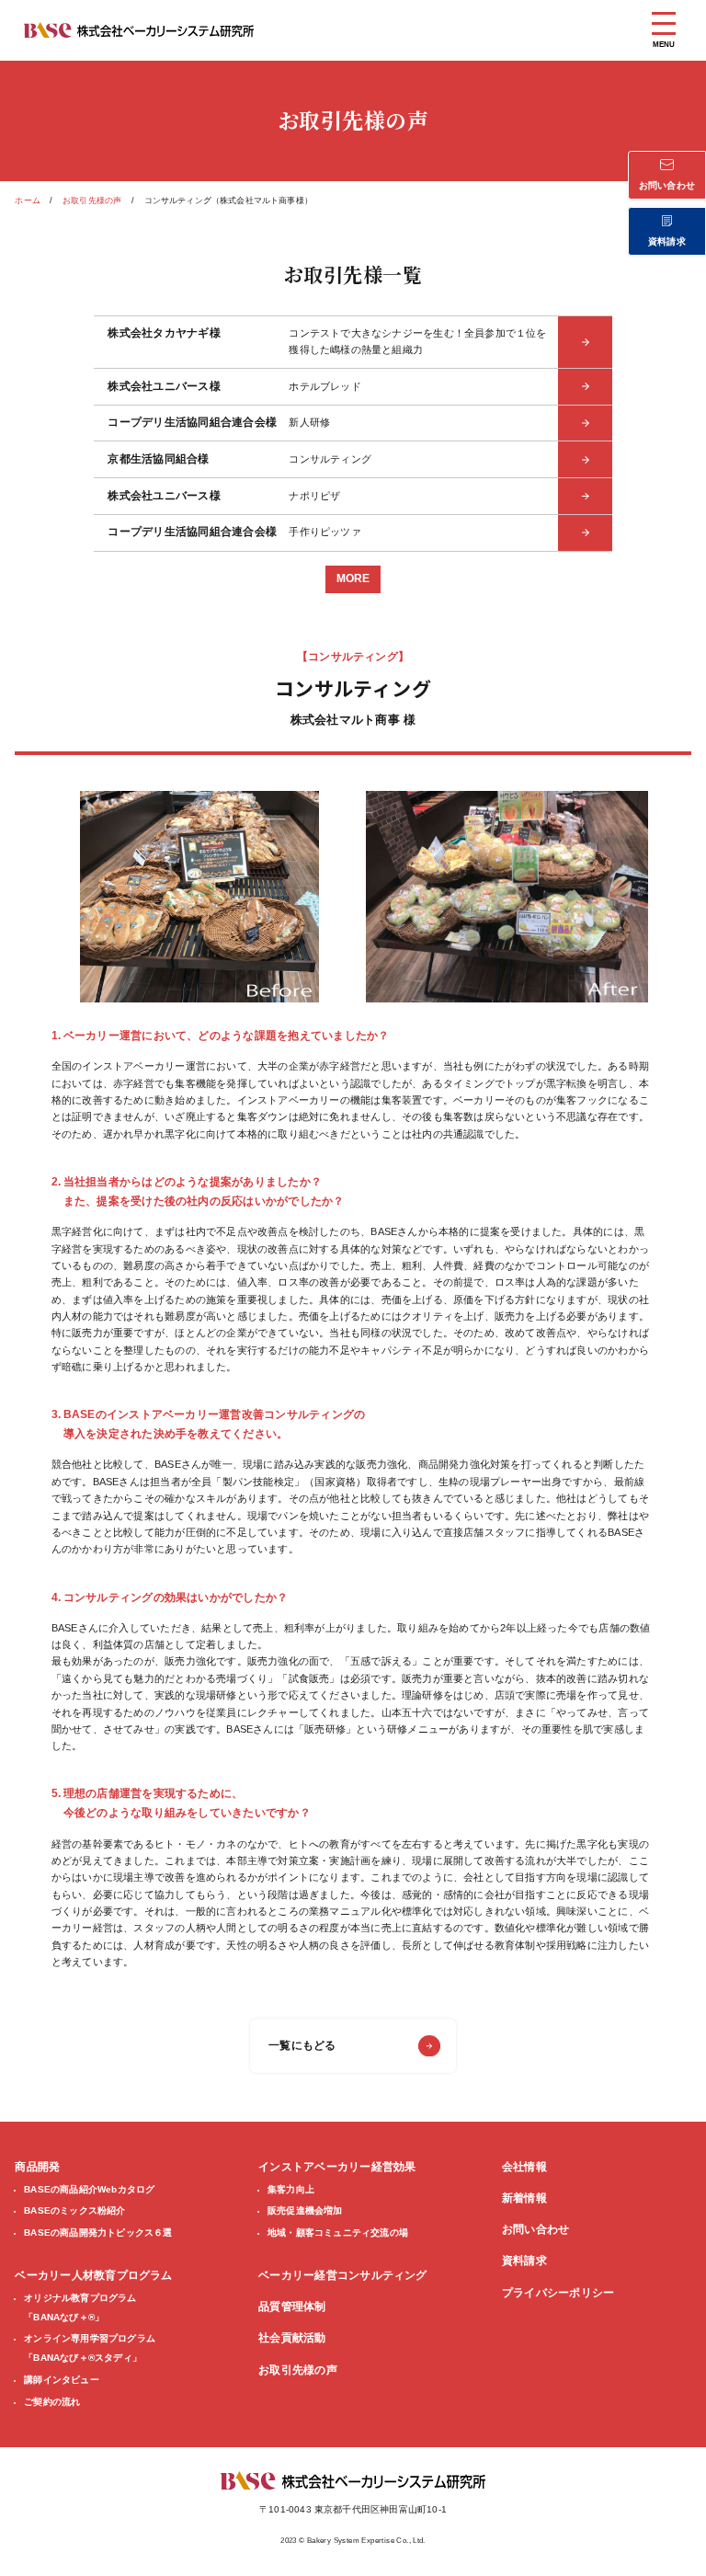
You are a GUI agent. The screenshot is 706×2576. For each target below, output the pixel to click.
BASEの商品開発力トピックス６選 (98, 2233)
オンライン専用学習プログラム (90, 2348)
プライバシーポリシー (558, 2293)
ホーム (28, 200)
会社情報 (524, 2167)
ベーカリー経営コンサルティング (343, 2275)
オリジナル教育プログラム (80, 2307)
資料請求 (524, 2261)
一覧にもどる (302, 2045)
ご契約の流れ (52, 2402)
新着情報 (524, 2198)
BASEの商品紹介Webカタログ (89, 2189)
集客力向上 (291, 2189)
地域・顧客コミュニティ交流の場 (338, 2233)
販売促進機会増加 (305, 2210)
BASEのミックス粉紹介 (74, 2210)
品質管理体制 (292, 2307)
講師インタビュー (62, 2380)
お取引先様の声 (92, 200)
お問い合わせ (535, 2229)
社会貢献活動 (292, 2338)
